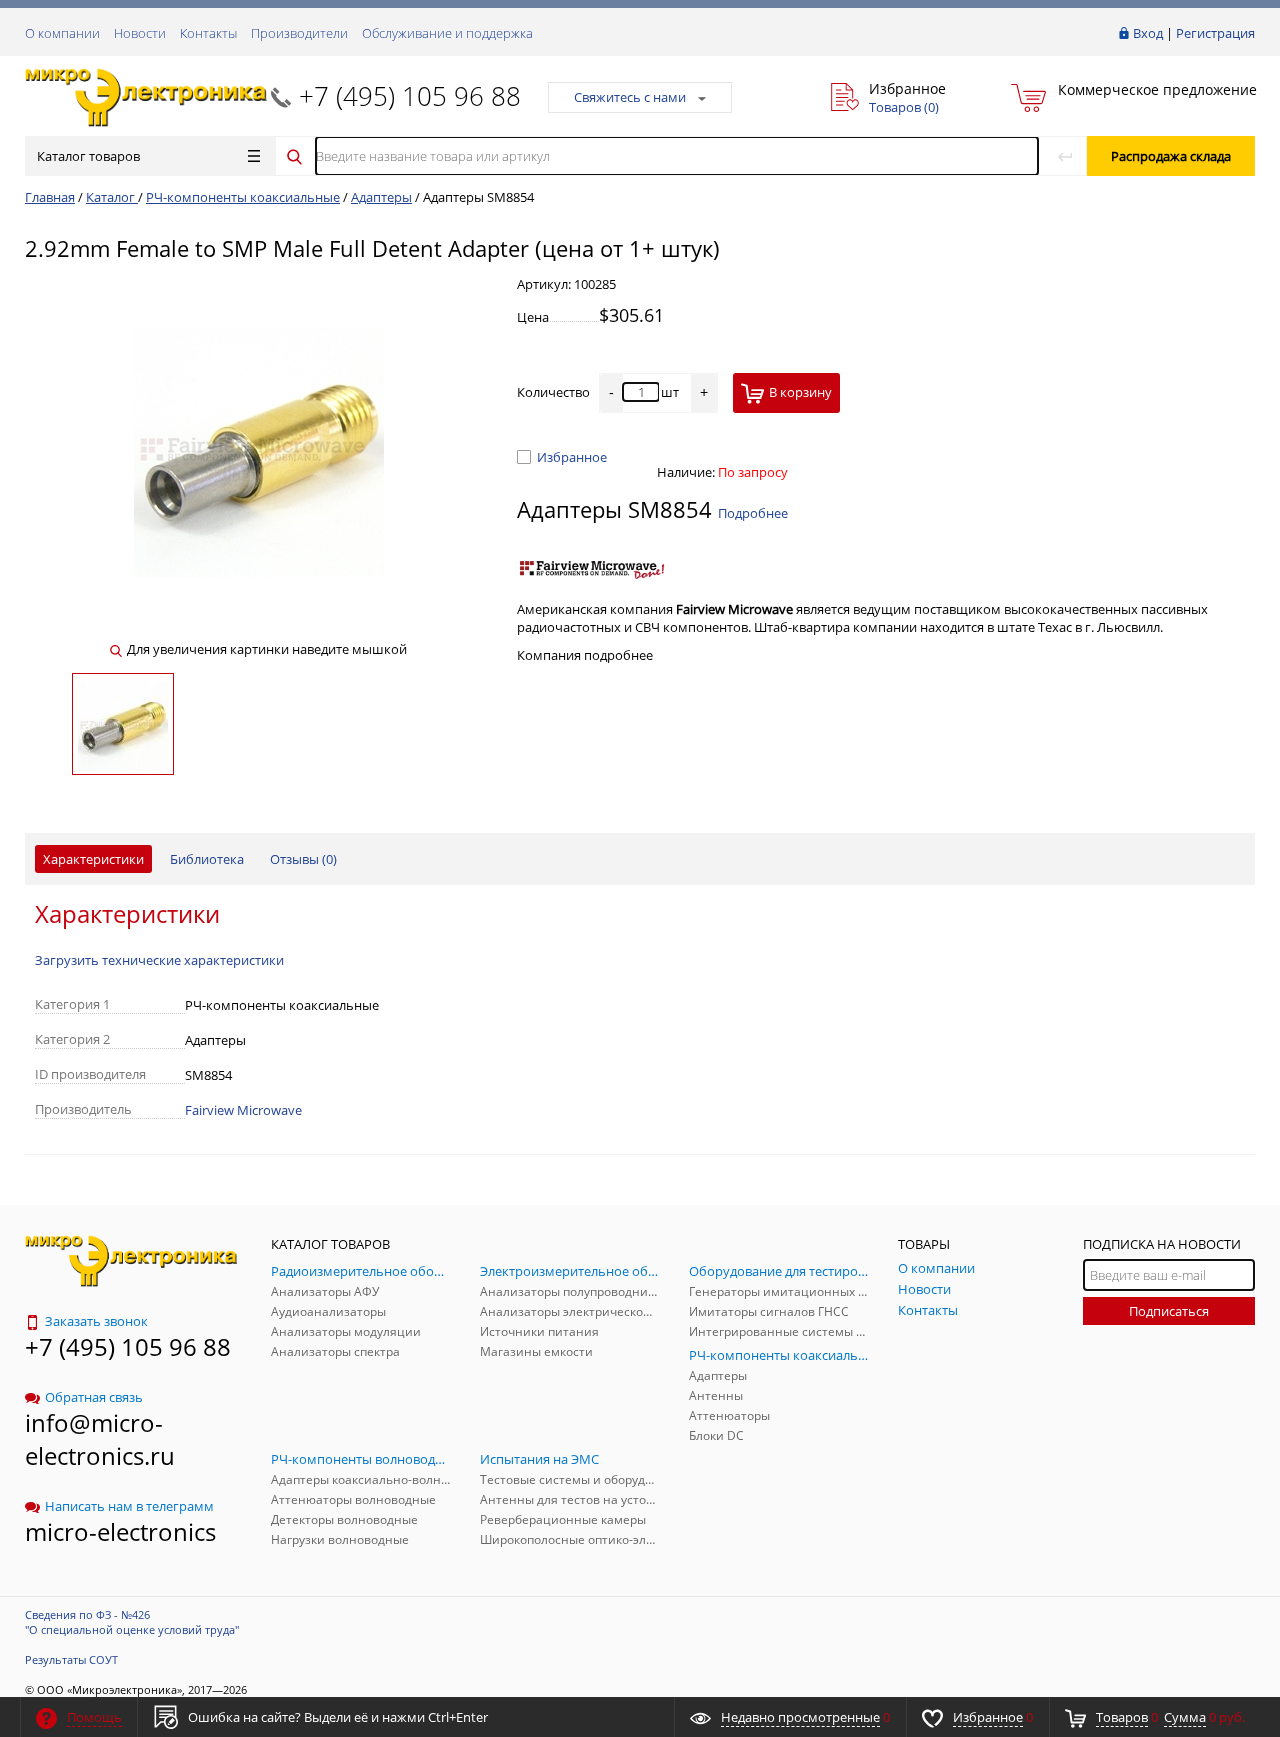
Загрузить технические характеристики (159, 960)
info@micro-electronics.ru (100, 1439)
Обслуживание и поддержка (447, 33)
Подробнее (753, 513)
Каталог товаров (88, 156)
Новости (140, 33)
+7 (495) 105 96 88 (410, 96)
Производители (299, 33)
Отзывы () (303, 859)
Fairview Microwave (243, 1110)
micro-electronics (120, 1531)
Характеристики (93, 859)
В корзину (800, 392)
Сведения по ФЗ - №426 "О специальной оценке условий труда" (132, 1622)
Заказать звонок (96, 1321)
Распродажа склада (1171, 156)
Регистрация (1215, 33)
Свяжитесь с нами (630, 97)
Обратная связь (94, 1397)
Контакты (208, 33)
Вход (1148, 33)
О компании (62, 33)
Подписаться (1169, 1311)
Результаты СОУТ (71, 1659)
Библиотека (207, 859)
